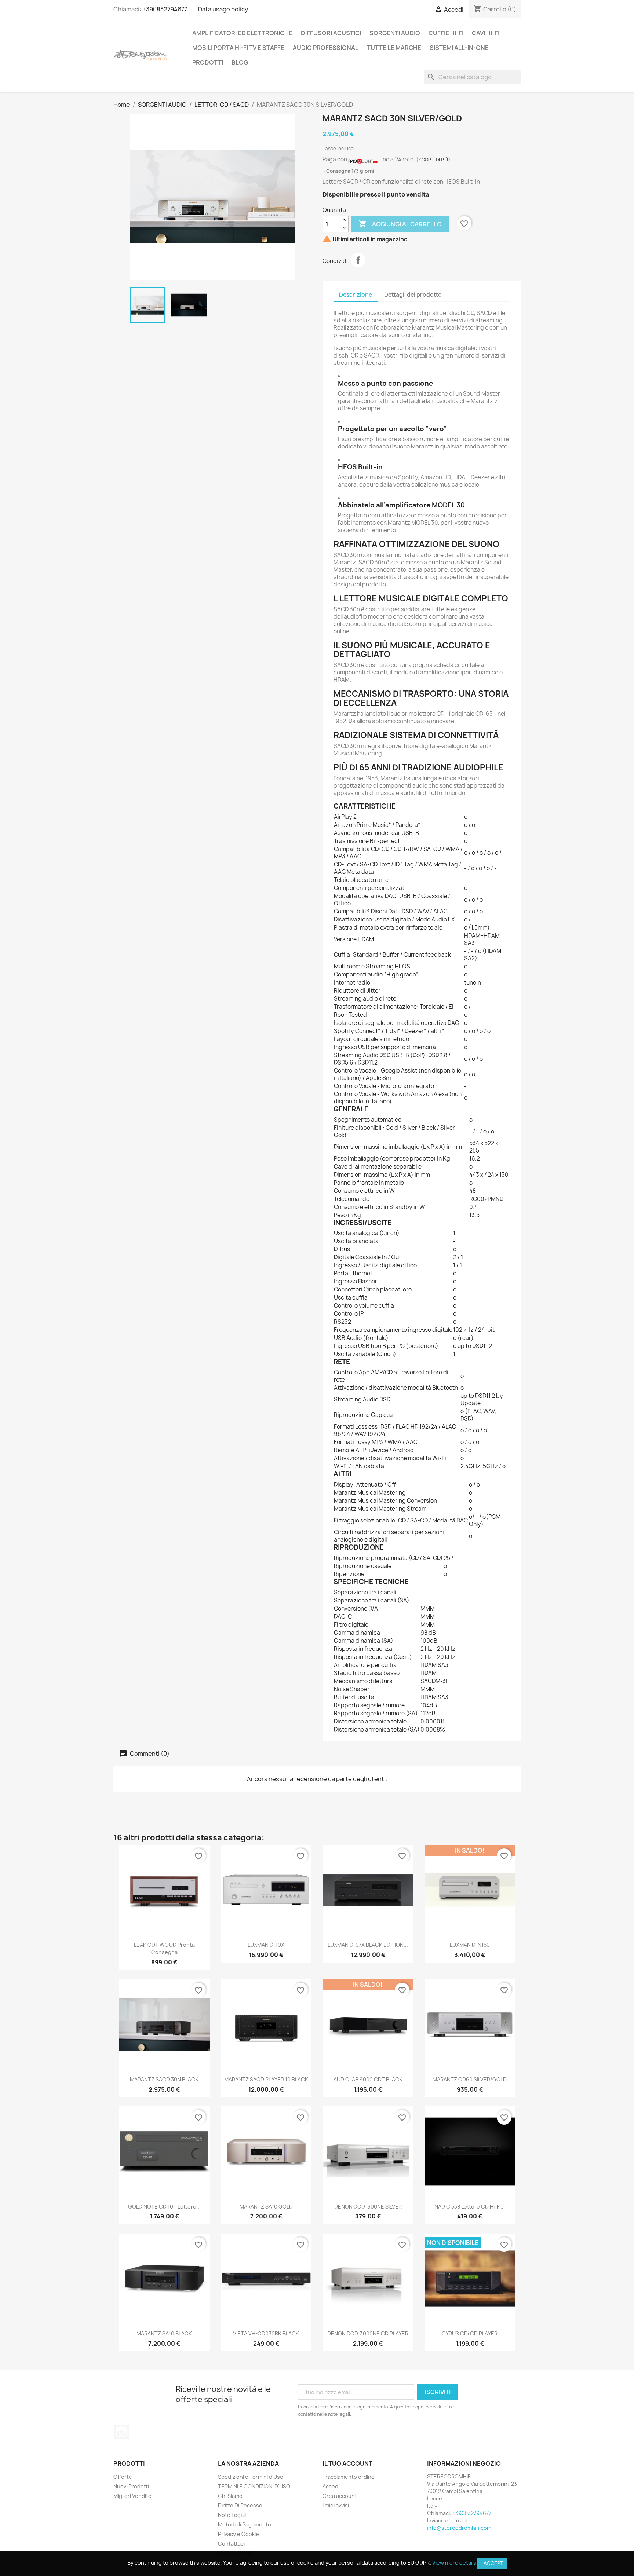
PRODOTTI (208, 62)
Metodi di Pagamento (245, 2524)
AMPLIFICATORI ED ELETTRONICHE (242, 33)
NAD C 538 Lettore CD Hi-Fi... (470, 2207)
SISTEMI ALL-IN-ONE (459, 48)
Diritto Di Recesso (240, 2505)
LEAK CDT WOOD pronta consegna (164, 1948)
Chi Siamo (230, 2496)
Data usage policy (223, 9)
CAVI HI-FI (486, 33)
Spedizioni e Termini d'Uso (251, 2477)
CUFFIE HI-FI (446, 33)
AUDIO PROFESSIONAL (326, 48)
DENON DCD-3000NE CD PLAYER (368, 2333)
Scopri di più (433, 160)
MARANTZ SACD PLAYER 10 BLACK (266, 2079)
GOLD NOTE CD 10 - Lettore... (164, 2207)
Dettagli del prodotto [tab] (413, 295)
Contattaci (231, 2544)
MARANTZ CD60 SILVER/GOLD (470, 2079)
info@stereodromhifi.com (459, 2528)
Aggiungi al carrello (400, 224)
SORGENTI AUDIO (395, 33)
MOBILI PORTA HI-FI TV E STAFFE (238, 48)
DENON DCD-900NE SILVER (368, 2207)
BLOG (240, 62)
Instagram (121, 2432)
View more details (454, 2563)
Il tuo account (347, 2463)
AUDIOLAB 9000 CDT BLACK (368, 2079)
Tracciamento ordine (349, 2477)
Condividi (358, 260)
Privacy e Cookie (238, 2534)
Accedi (331, 2486)
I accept (492, 2563)
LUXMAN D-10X (266, 1945)
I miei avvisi (336, 2505)
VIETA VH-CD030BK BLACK (266, 2333)
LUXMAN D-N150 (470, 1945)
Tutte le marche (394, 48)
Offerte (123, 2477)
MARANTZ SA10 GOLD (266, 2207)
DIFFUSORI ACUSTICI (331, 33)
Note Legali (232, 2515)
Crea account (340, 2496)
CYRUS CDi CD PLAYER (470, 2333)
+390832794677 (165, 9)
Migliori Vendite (132, 2496)
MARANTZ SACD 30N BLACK (164, 2079)
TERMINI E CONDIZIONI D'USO (254, 2486)
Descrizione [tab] (356, 295)
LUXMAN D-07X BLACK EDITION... (368, 1945)
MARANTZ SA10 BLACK (164, 2333)
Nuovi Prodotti (131, 2486)
